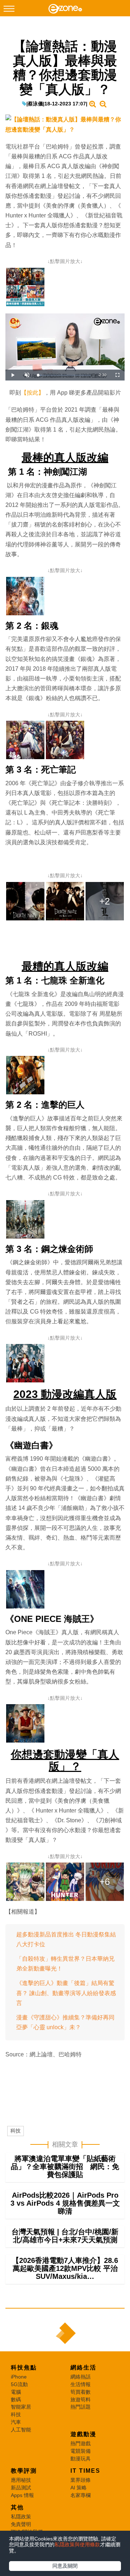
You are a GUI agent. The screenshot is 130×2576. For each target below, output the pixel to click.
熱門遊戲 (81, 2443)
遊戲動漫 (83, 2434)
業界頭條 (81, 2480)
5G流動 (19, 2384)
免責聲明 (21, 2524)
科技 (16, 2131)
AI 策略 (79, 2488)
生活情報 (81, 2384)
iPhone (19, 2377)
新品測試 (21, 2488)
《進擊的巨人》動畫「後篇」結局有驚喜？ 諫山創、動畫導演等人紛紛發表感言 (66, 1993)
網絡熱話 (81, 2377)
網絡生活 (83, 2367)
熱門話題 (81, 2407)
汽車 (16, 2422)
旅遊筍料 (81, 2400)
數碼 (16, 2400)
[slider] (64, 375)
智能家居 (21, 2407)
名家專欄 (81, 2495)
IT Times (85, 2471)
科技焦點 (24, 2367)
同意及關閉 (65, 2566)
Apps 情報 (22, 2495)
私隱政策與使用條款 (77, 2544)
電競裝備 (81, 2451)
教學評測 (24, 2471)
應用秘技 (21, 2480)
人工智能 (21, 2430)
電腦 (16, 2392)
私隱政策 (21, 2517)
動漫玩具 (81, 2459)
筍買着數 (81, 2392)
